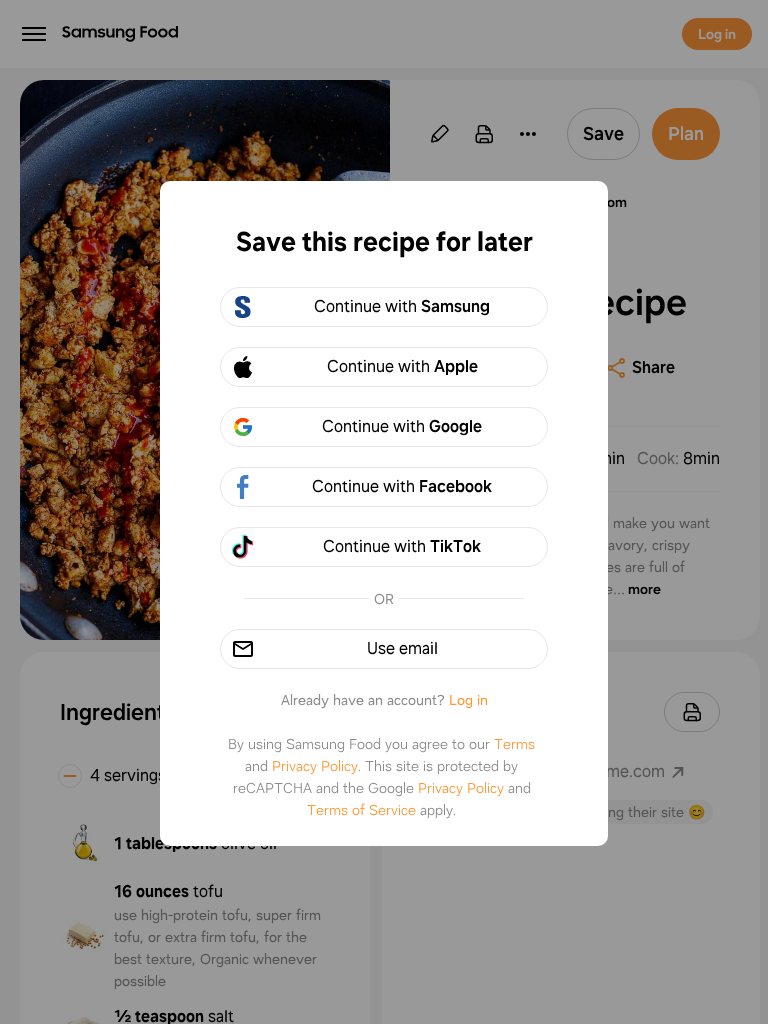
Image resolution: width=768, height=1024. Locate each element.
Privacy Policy (315, 766)
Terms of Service (361, 810)
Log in (468, 700)
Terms (514, 744)
